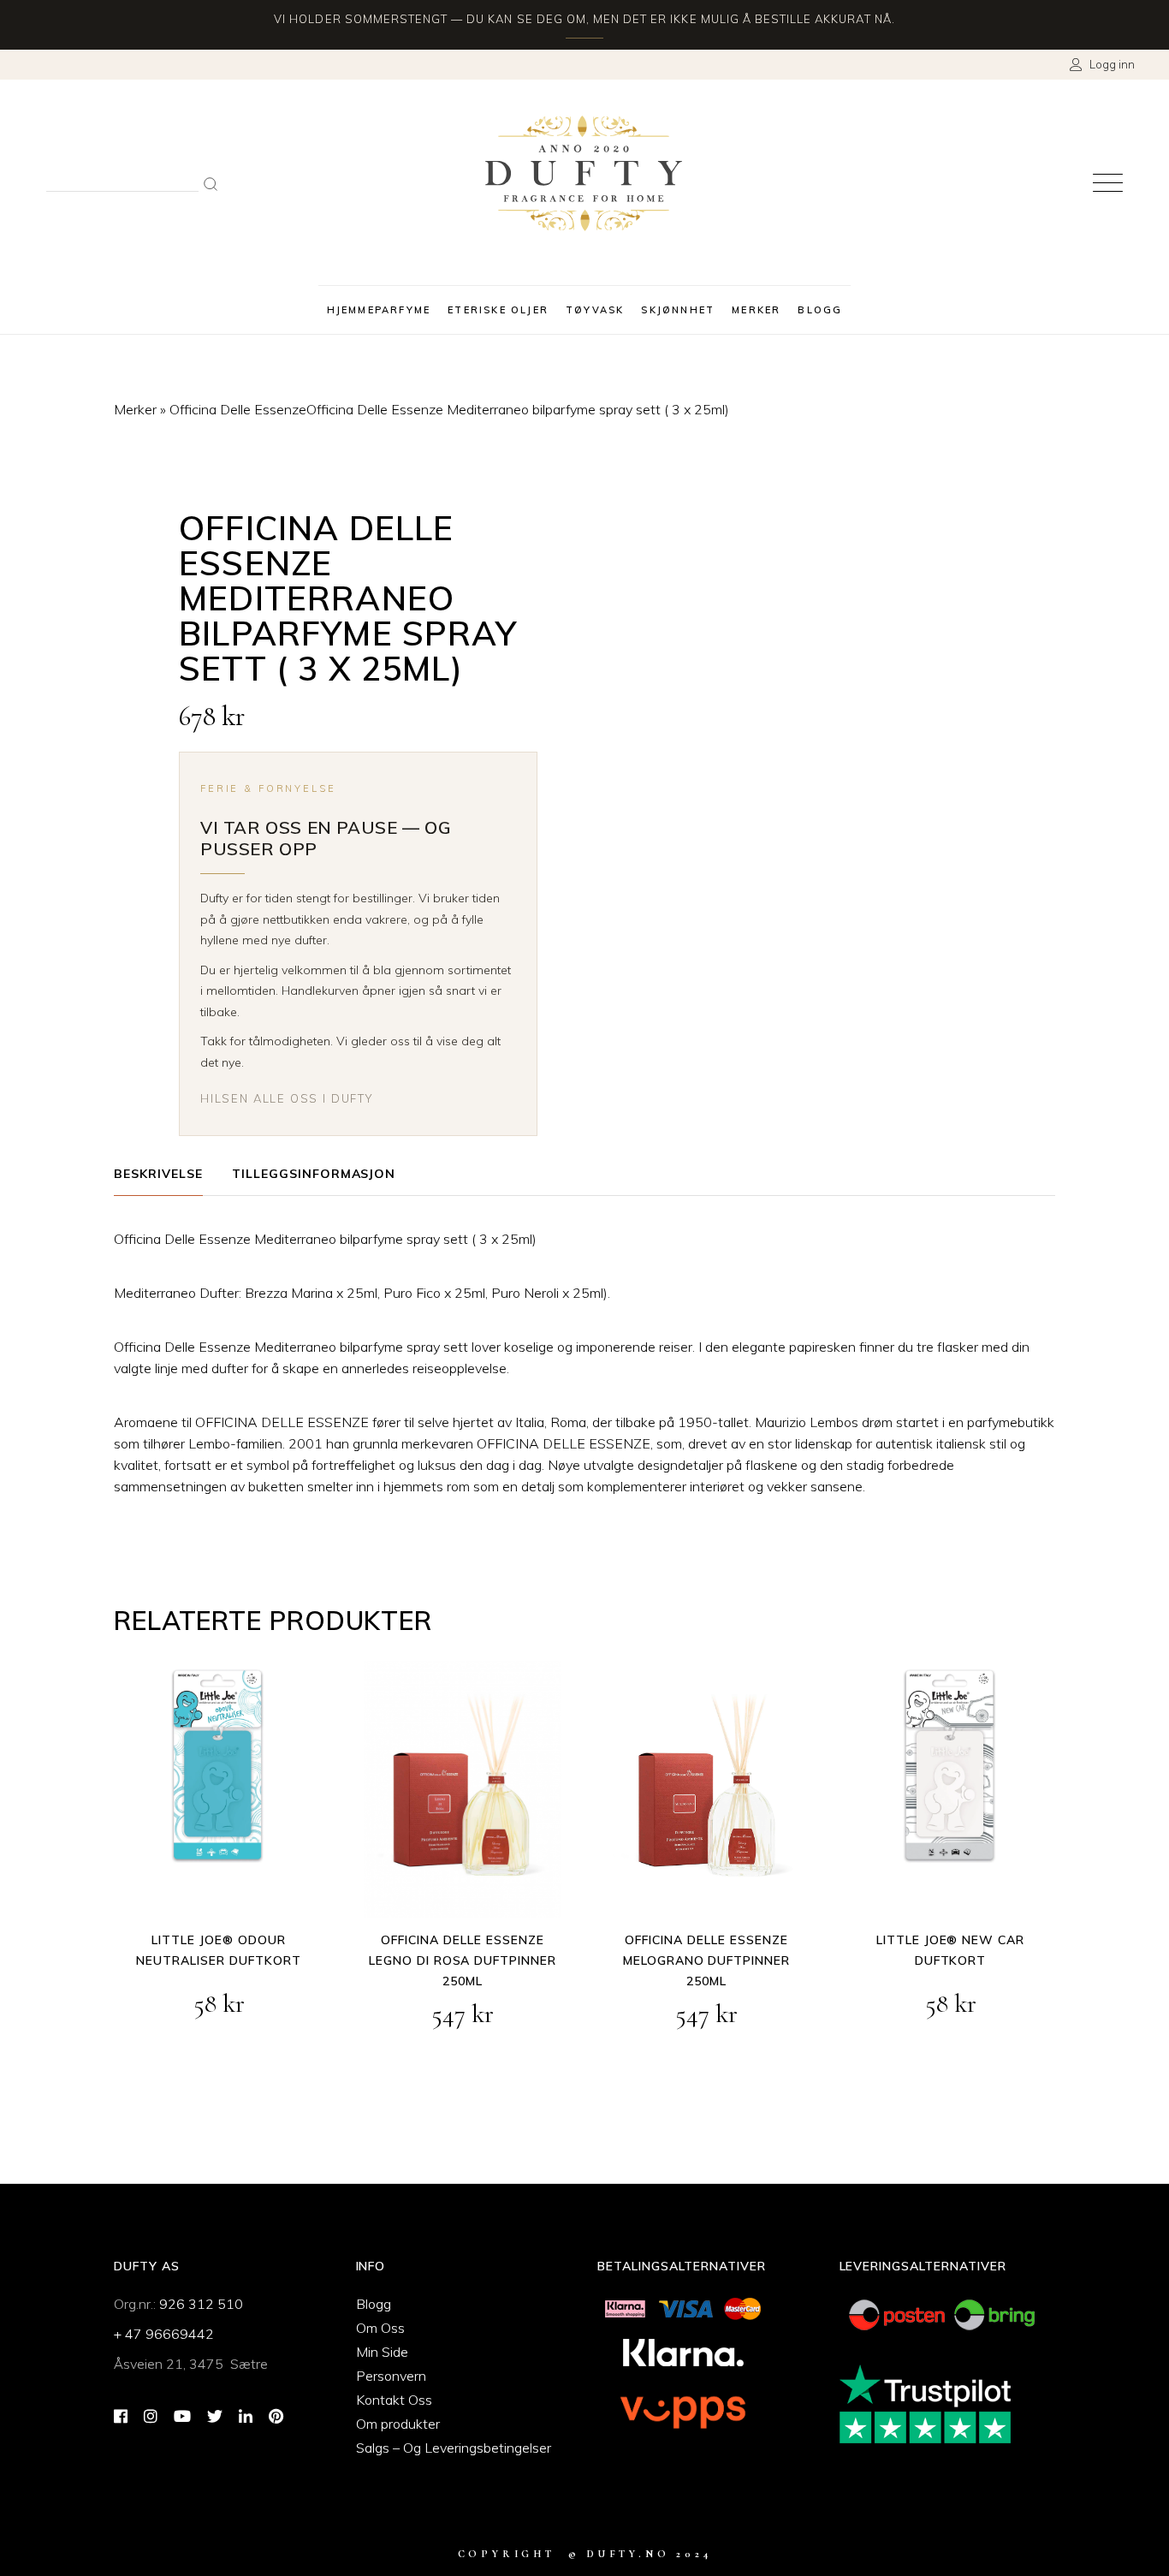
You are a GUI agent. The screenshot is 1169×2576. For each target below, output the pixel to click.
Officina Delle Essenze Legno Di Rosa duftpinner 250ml (463, 1960)
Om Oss (380, 2328)
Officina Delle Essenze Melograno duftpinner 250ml (707, 1960)
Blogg (374, 2304)
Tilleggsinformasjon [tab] (314, 1174)
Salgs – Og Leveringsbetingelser (454, 2448)
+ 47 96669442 (164, 2334)
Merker (135, 409)
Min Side (382, 2352)
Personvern (391, 2376)
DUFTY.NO (628, 2554)
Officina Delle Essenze (238, 409)
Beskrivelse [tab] (158, 1174)
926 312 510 (201, 2304)
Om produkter (398, 2424)
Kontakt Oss (394, 2400)
